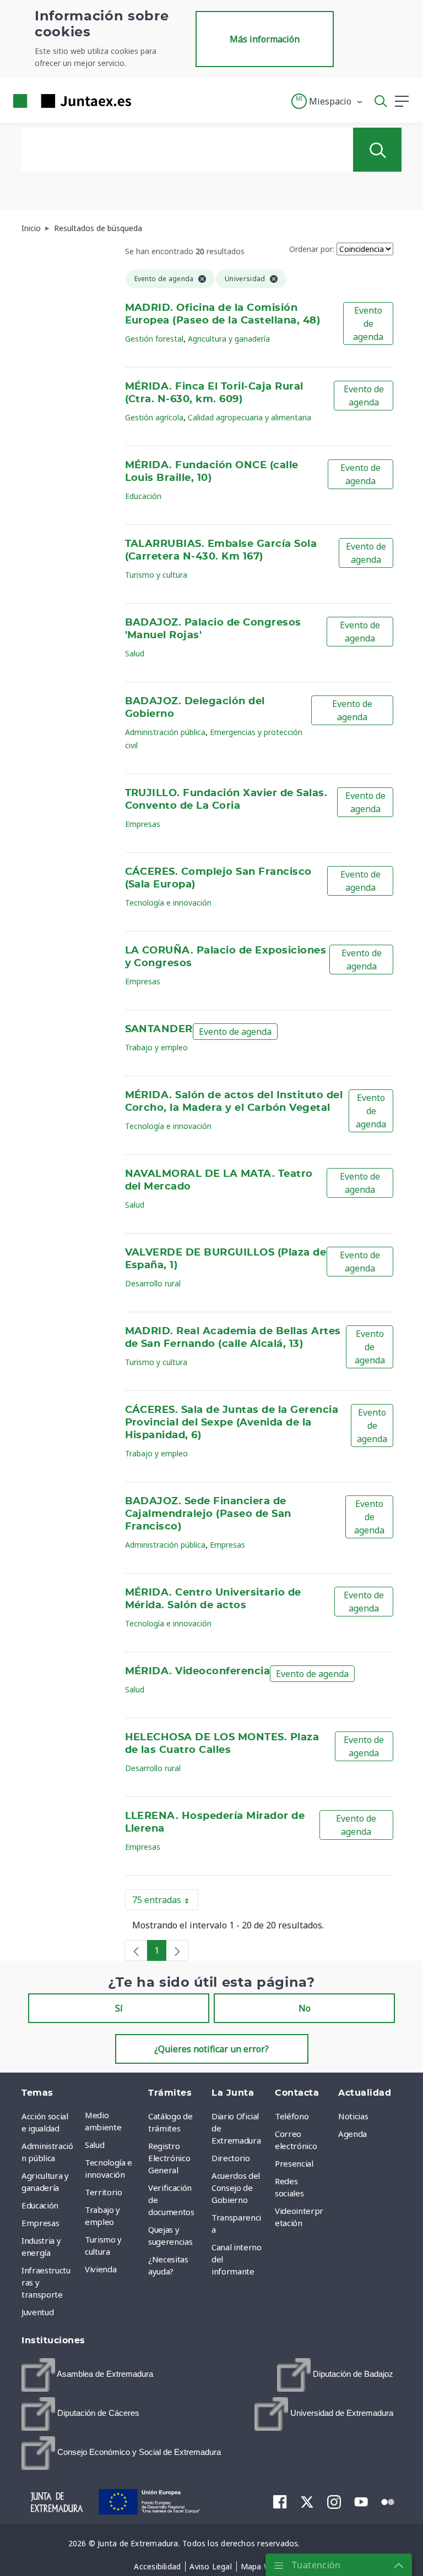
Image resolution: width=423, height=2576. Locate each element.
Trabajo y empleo (156, 1047)
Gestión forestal (154, 339)
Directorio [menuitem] (231, 2158)
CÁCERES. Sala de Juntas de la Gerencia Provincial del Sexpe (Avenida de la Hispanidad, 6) (232, 1423)
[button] (327, 101)
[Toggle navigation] (147, 101)
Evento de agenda (368, 324)
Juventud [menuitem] (37, 2312)
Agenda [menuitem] (352, 2134)
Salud (135, 653)
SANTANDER (159, 1029)
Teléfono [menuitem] (292, 2116)
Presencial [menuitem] (294, 2163)
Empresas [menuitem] (40, 2223)
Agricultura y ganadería (229, 339)
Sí (119, 2008)
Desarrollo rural (153, 1283)
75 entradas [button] (165, 1902)
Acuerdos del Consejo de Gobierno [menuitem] (236, 2188)
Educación (143, 496)
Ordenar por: (312, 249)
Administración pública (165, 732)
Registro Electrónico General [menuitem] (169, 2158)
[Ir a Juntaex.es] (69, 101)
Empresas (143, 824)
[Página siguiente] (177, 1950)
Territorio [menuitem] (104, 2192)
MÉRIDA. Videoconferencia (198, 1671)
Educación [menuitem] (40, 2205)
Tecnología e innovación (168, 903)
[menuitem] (87, 2375)
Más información (265, 39)
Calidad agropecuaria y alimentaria (250, 417)
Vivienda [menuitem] (101, 2269)
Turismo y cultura (156, 575)
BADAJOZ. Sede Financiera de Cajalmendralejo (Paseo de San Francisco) (208, 1514)
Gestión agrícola (154, 417)
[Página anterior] (136, 1950)
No (305, 2008)
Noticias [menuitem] (353, 2116)
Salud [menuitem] (94, 2145)
